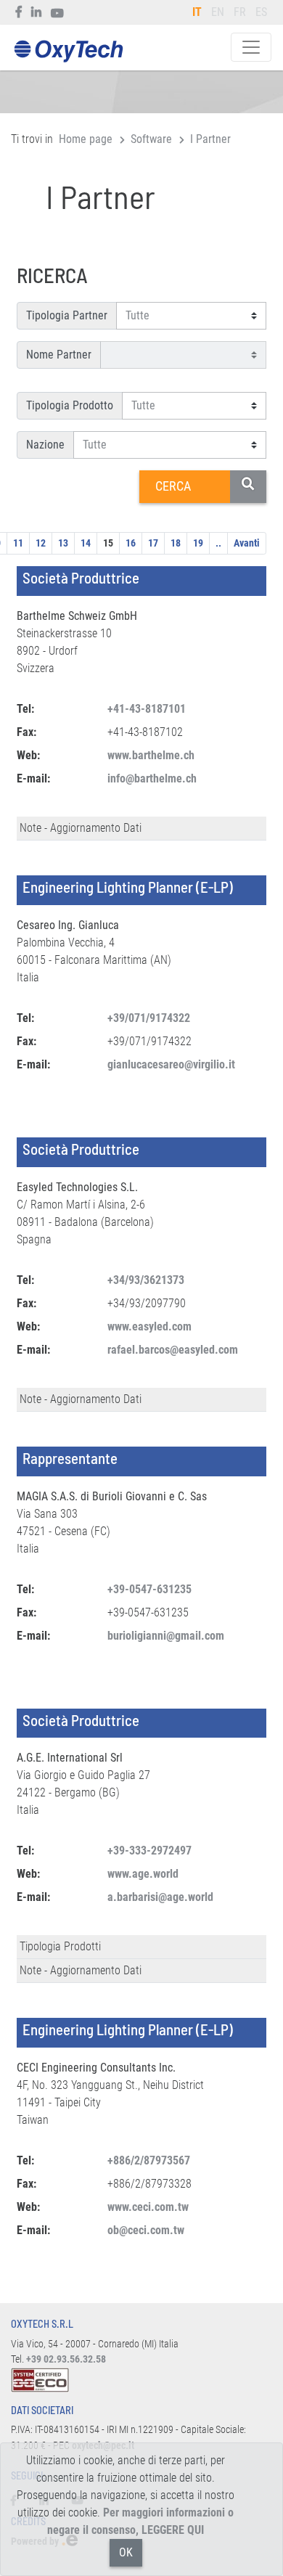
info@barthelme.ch (152, 778)
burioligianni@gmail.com (166, 1636)
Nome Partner (59, 355)
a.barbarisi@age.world (160, 1897)
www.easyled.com (149, 1326)
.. (218, 543)
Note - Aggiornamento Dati (81, 828)
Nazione (45, 445)
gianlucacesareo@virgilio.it (171, 1064)
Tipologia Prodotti (60, 1946)
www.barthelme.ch (151, 755)
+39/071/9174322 (149, 1018)
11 (18, 543)
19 (198, 543)
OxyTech (68, 52)
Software (151, 139)
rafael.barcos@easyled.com (173, 1350)
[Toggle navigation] (251, 47)
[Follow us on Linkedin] (37, 12)
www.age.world (143, 1874)
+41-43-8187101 (147, 709)
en (218, 12)
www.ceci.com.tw (148, 2207)
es (261, 12)
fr (240, 12)
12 (41, 543)
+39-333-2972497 (149, 1851)
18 (176, 543)
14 (86, 543)
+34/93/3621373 (146, 1280)
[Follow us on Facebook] (19, 12)
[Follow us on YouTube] (58, 12)
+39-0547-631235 (149, 1589)
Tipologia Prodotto (70, 405)
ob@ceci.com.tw (146, 2230)
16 (131, 543)
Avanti (247, 543)
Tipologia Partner (67, 315)
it (197, 12)
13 (63, 543)
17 (153, 543)
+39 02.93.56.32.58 (66, 2359)
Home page (86, 139)
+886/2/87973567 (149, 2160)
